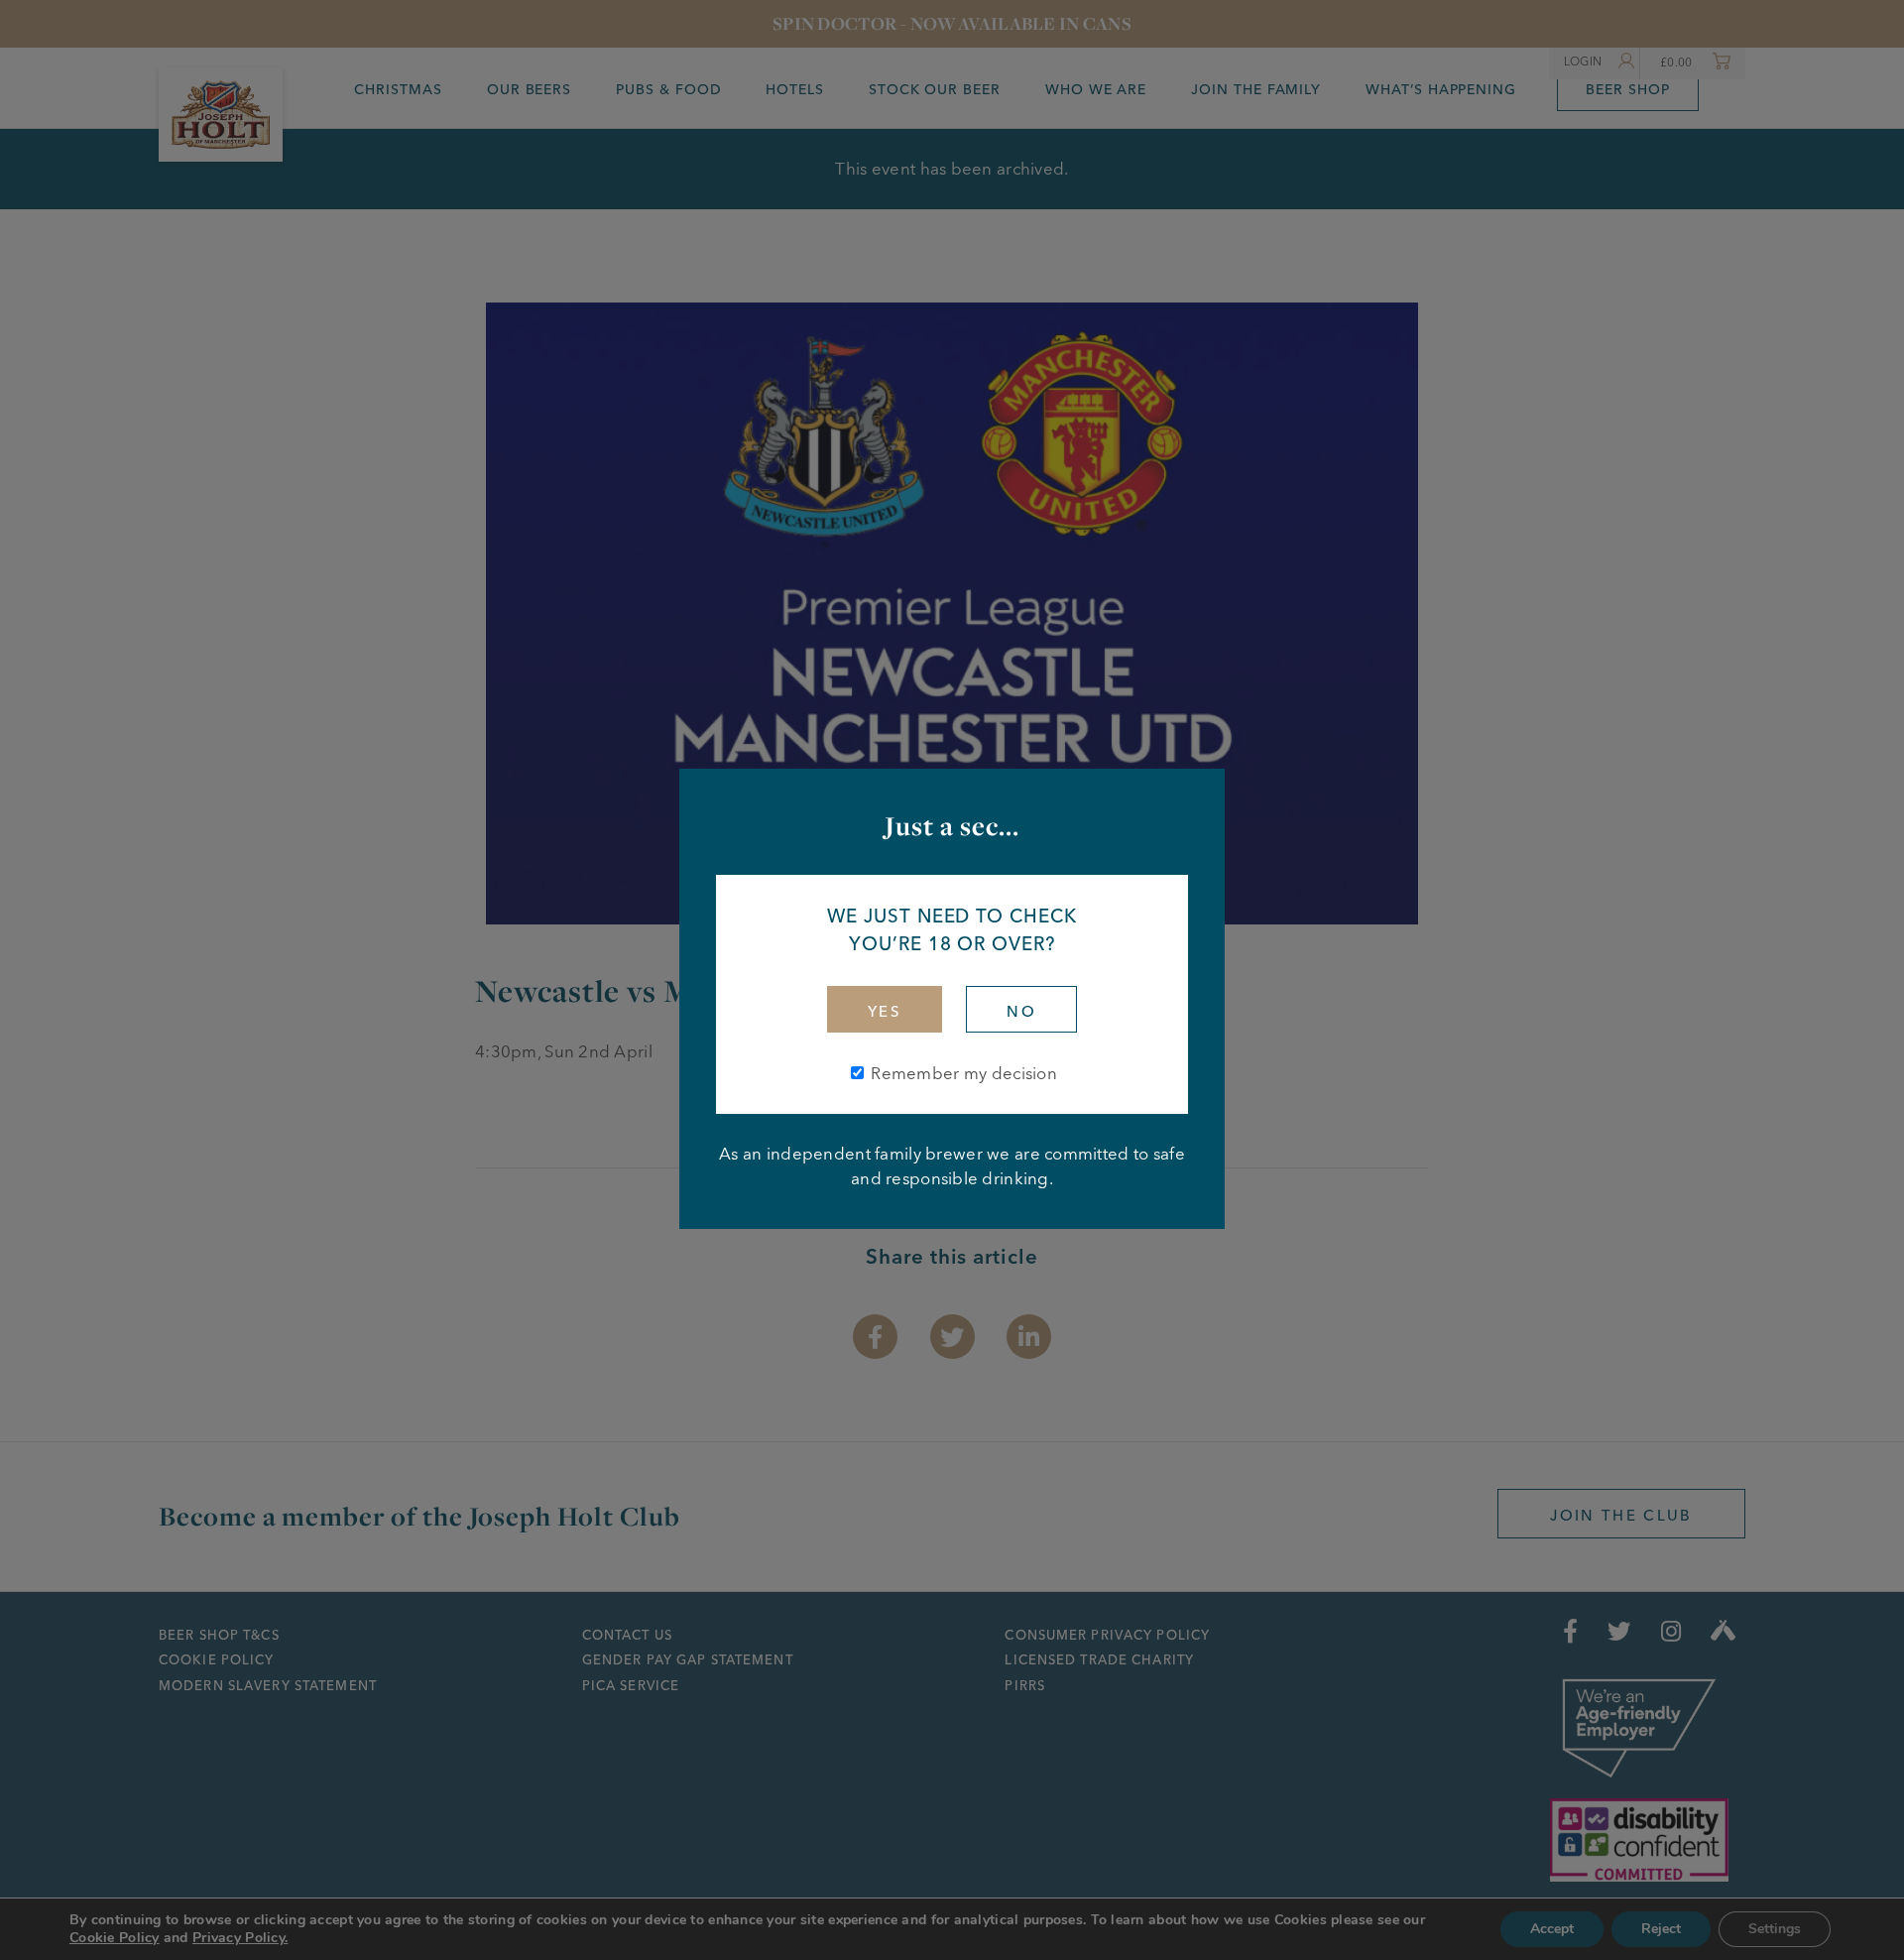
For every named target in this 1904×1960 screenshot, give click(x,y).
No (1021, 1011)
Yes (885, 1011)
